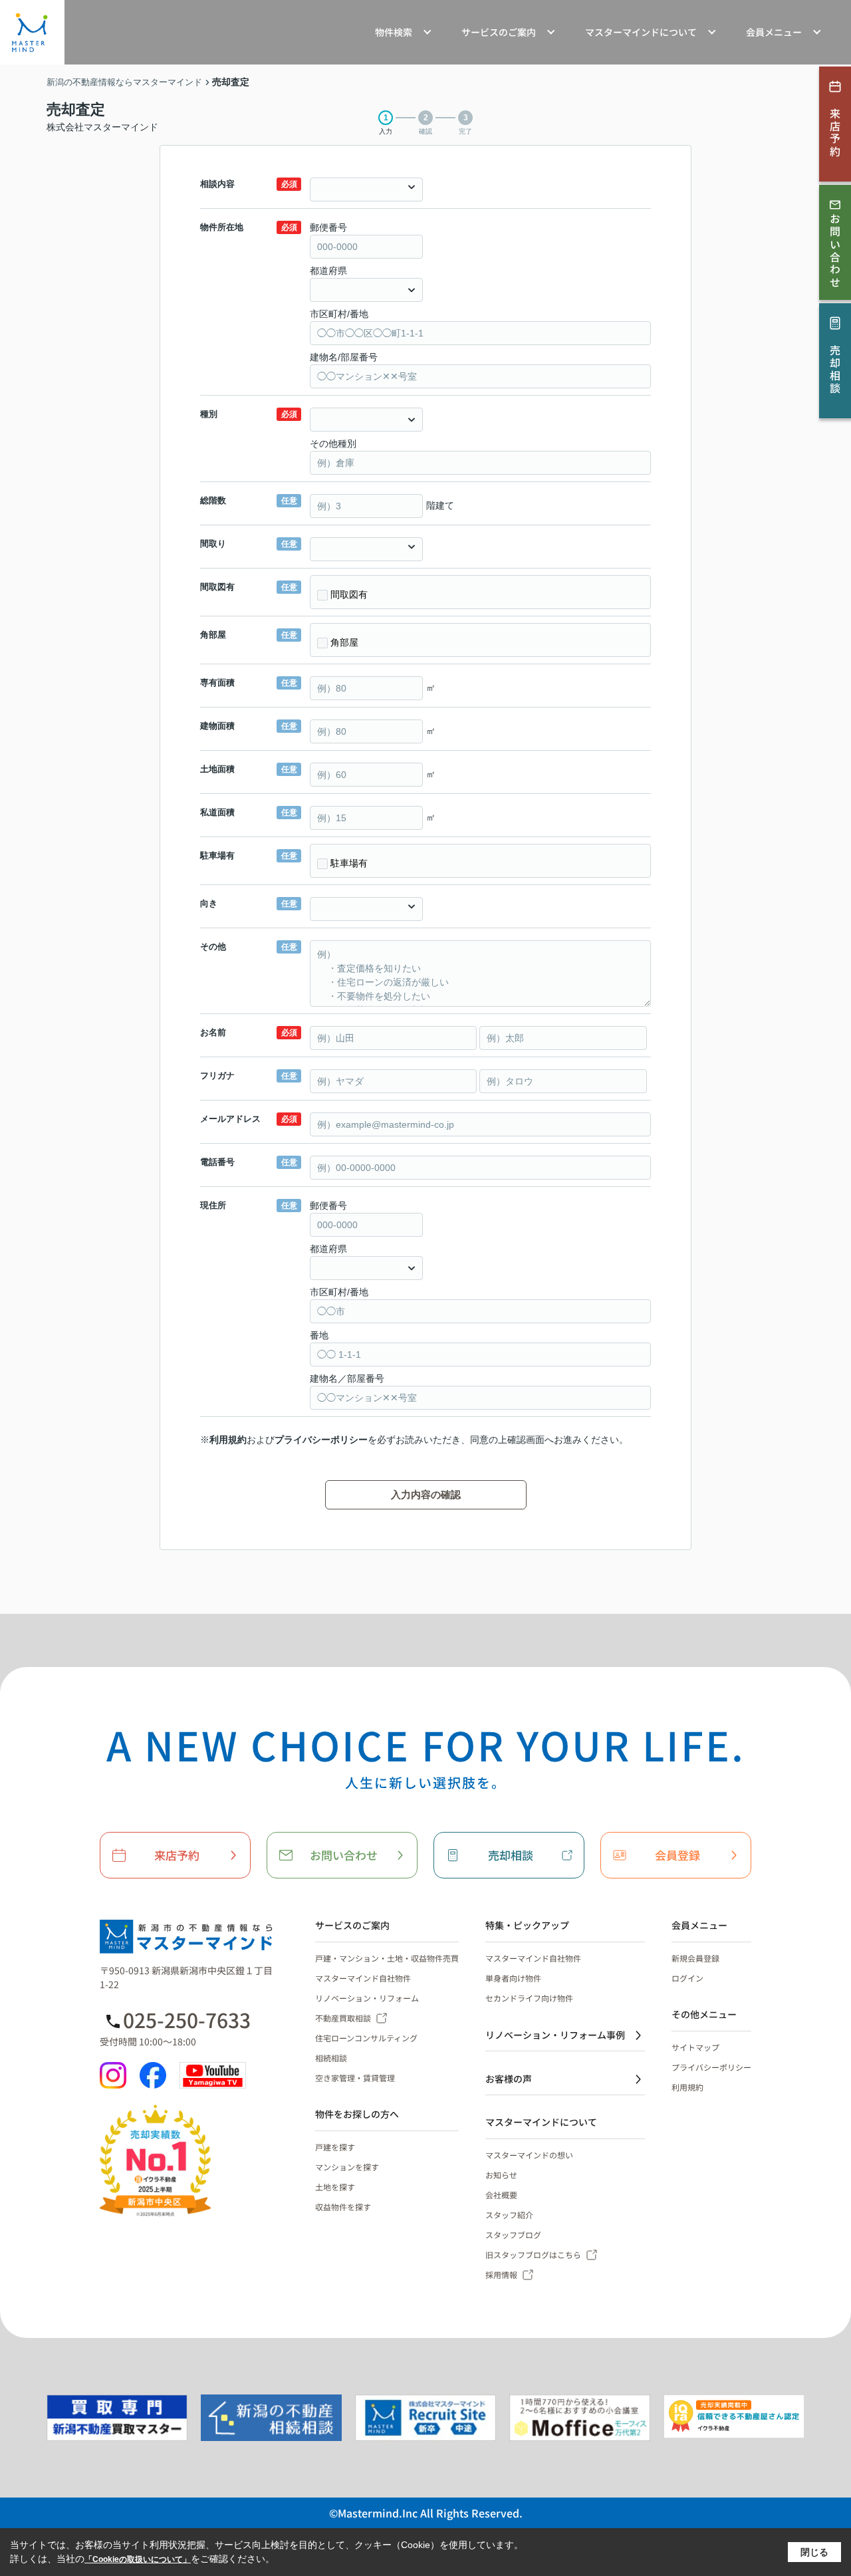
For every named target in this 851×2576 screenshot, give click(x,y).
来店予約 (177, 1855)
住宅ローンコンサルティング (366, 2038)
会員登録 (677, 1855)
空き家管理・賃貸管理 (355, 2078)
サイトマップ (695, 2047)
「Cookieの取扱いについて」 (138, 2559)
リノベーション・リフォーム (367, 1998)
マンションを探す (347, 2167)
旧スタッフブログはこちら (533, 2254)
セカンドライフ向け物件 (529, 1998)
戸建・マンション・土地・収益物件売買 (387, 1958)
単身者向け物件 (513, 1978)
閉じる (814, 2552)
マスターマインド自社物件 (363, 1978)
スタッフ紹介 (509, 2215)
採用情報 (501, 2274)
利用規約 (228, 1440)
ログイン (687, 1978)
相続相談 (331, 2058)
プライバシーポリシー (321, 1440)
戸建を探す (335, 2147)
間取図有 (349, 594)
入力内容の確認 (426, 1494)
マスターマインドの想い (529, 2155)
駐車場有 (349, 863)
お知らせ (501, 2175)
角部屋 (344, 642)
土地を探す (335, 2187)
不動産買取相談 (343, 2018)
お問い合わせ (344, 1855)
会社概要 (501, 2195)
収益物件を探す (343, 2207)
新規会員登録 (695, 1958)
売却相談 (511, 1855)
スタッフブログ (513, 2235)
